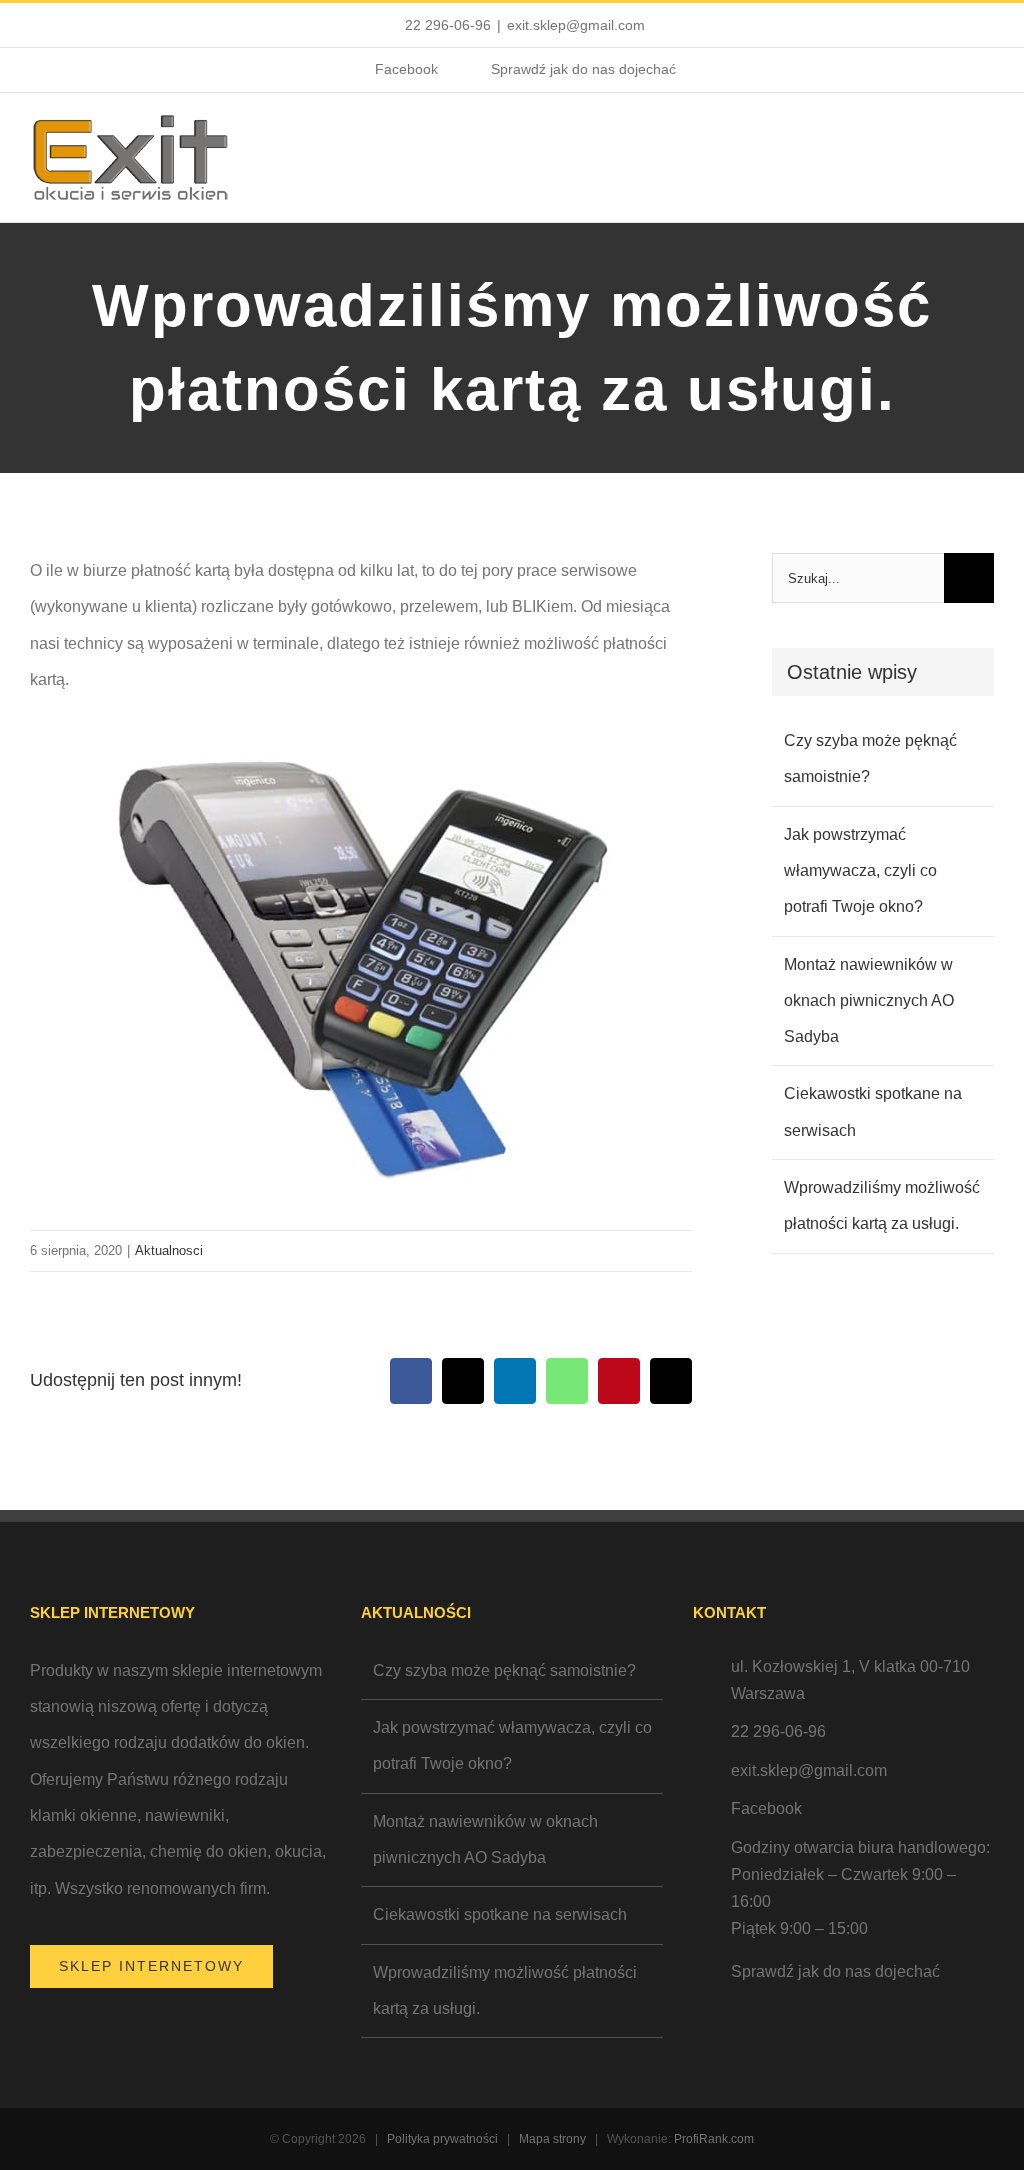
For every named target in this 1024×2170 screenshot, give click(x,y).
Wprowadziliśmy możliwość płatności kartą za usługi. (505, 1990)
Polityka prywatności (442, 2139)
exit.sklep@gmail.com (576, 25)
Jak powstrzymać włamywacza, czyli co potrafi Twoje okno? (860, 871)
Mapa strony (552, 2139)
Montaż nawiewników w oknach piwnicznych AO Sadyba (869, 1001)
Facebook (766, 1808)
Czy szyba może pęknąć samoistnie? (504, 1670)
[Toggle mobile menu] (986, 148)
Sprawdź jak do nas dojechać (835, 1971)
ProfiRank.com (714, 2139)
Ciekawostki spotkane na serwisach (500, 1914)
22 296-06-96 (448, 25)
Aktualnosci (169, 1250)
